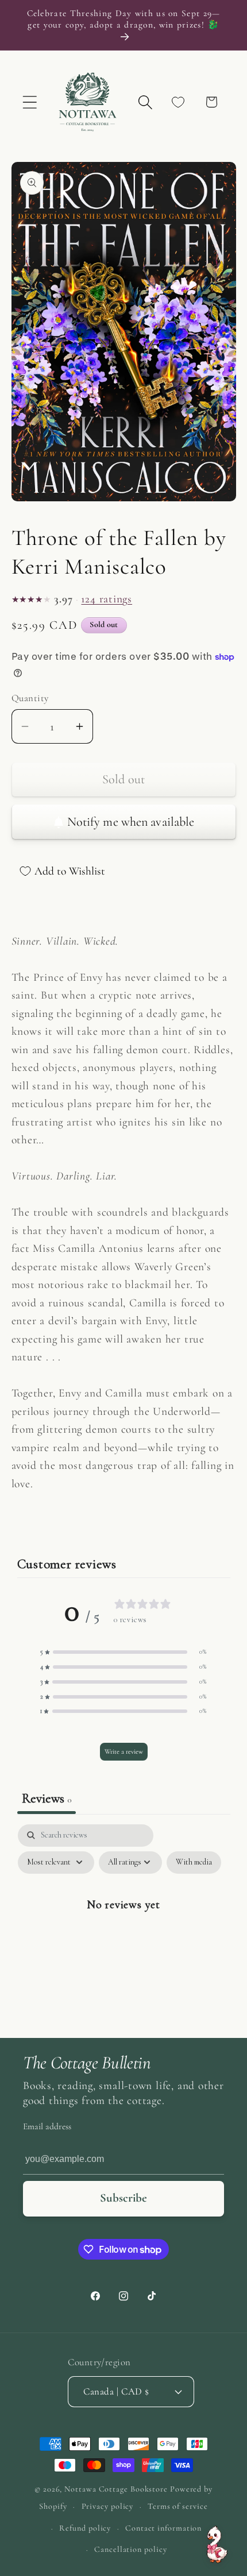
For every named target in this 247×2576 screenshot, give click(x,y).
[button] (30, 102)
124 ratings (107, 599)
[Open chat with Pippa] (217, 2545)
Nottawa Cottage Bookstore (116, 2489)
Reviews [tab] (47, 1798)
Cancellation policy (130, 2549)
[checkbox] (194, 1863)
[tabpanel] (124, 1928)
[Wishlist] (178, 102)
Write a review (124, 1751)
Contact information (163, 2528)
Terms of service (178, 2506)
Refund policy (85, 2528)
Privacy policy (108, 2506)
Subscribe (123, 2198)
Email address (47, 2126)
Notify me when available (131, 822)
